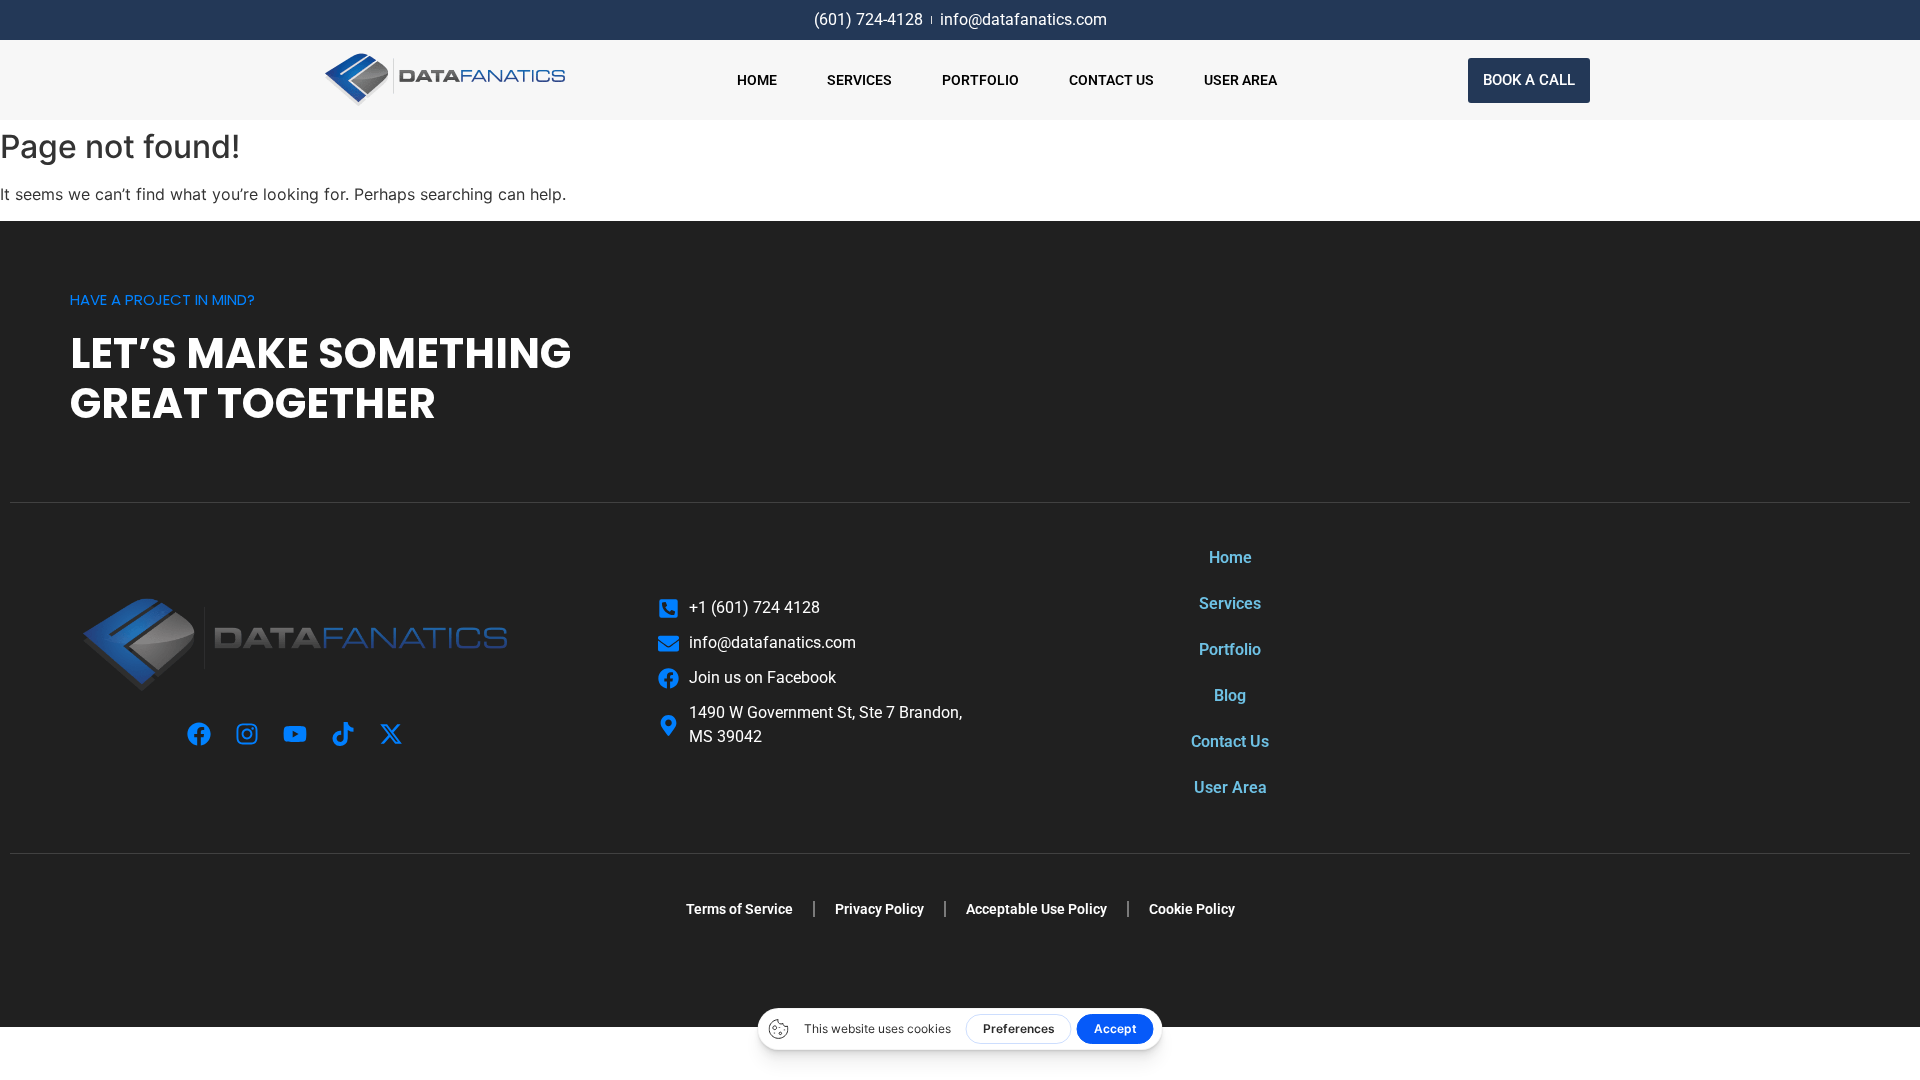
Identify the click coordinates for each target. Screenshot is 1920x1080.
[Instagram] (247, 734)
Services (859, 80)
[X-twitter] (391, 734)
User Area (1240, 80)
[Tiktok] (343, 734)
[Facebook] (199, 734)
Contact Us (1111, 80)
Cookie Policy (1192, 909)
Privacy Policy (879, 909)
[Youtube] (295, 734)
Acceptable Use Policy (1036, 909)
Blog (1230, 695)
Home (757, 80)
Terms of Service (739, 909)
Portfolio (980, 80)
